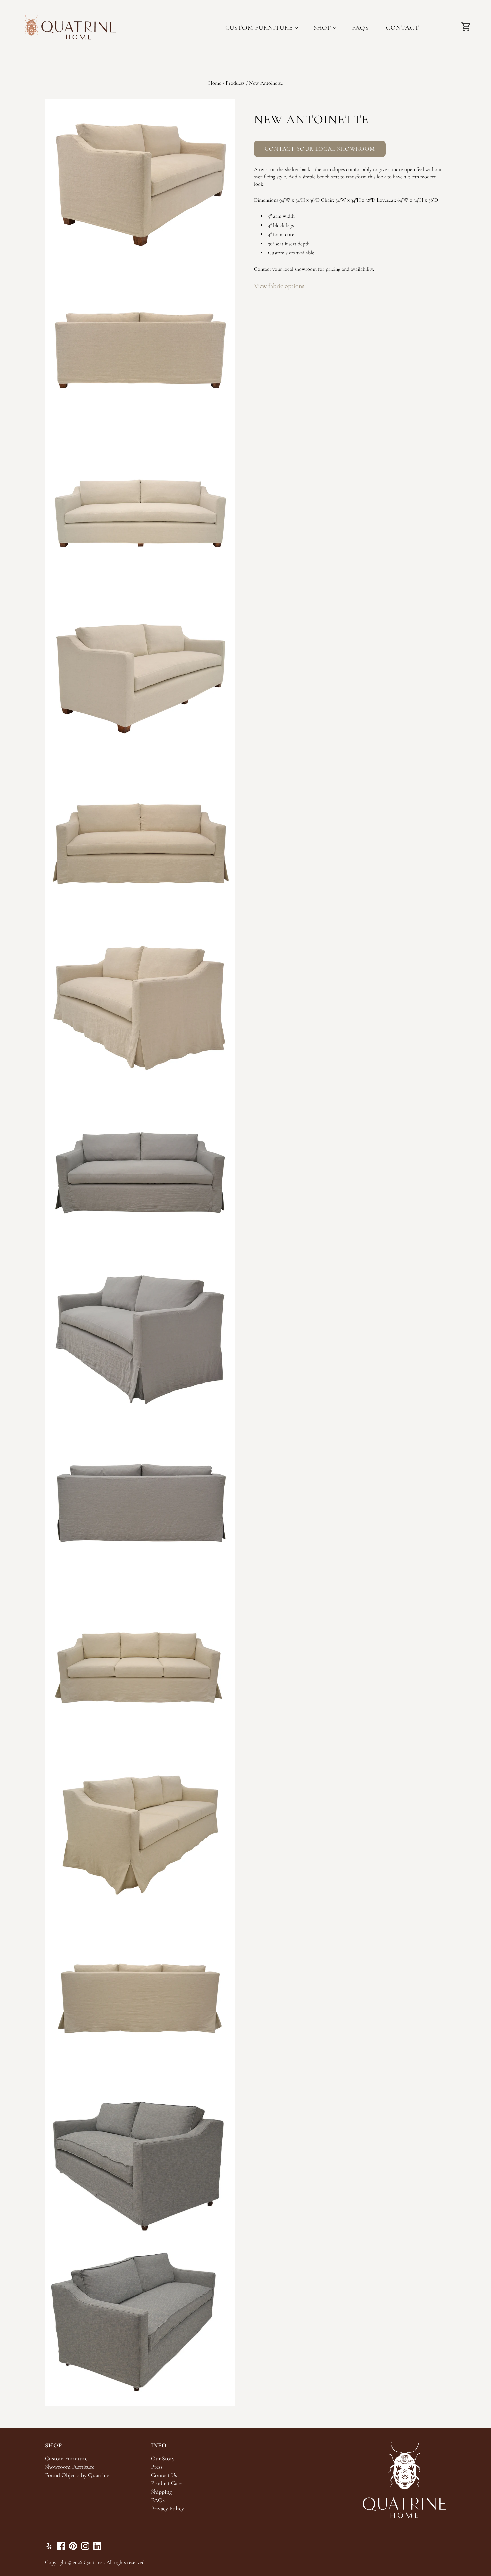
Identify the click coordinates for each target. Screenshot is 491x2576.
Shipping (161, 2492)
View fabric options (279, 286)
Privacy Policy (168, 2508)
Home (215, 83)
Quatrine (93, 2562)
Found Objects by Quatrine (77, 2475)
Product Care (166, 2483)
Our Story (163, 2459)
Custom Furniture (259, 28)
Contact (402, 28)
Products (235, 83)
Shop (322, 28)
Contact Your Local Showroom (320, 149)
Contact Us (164, 2475)
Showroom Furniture (70, 2467)
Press (157, 2467)
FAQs (361, 28)
